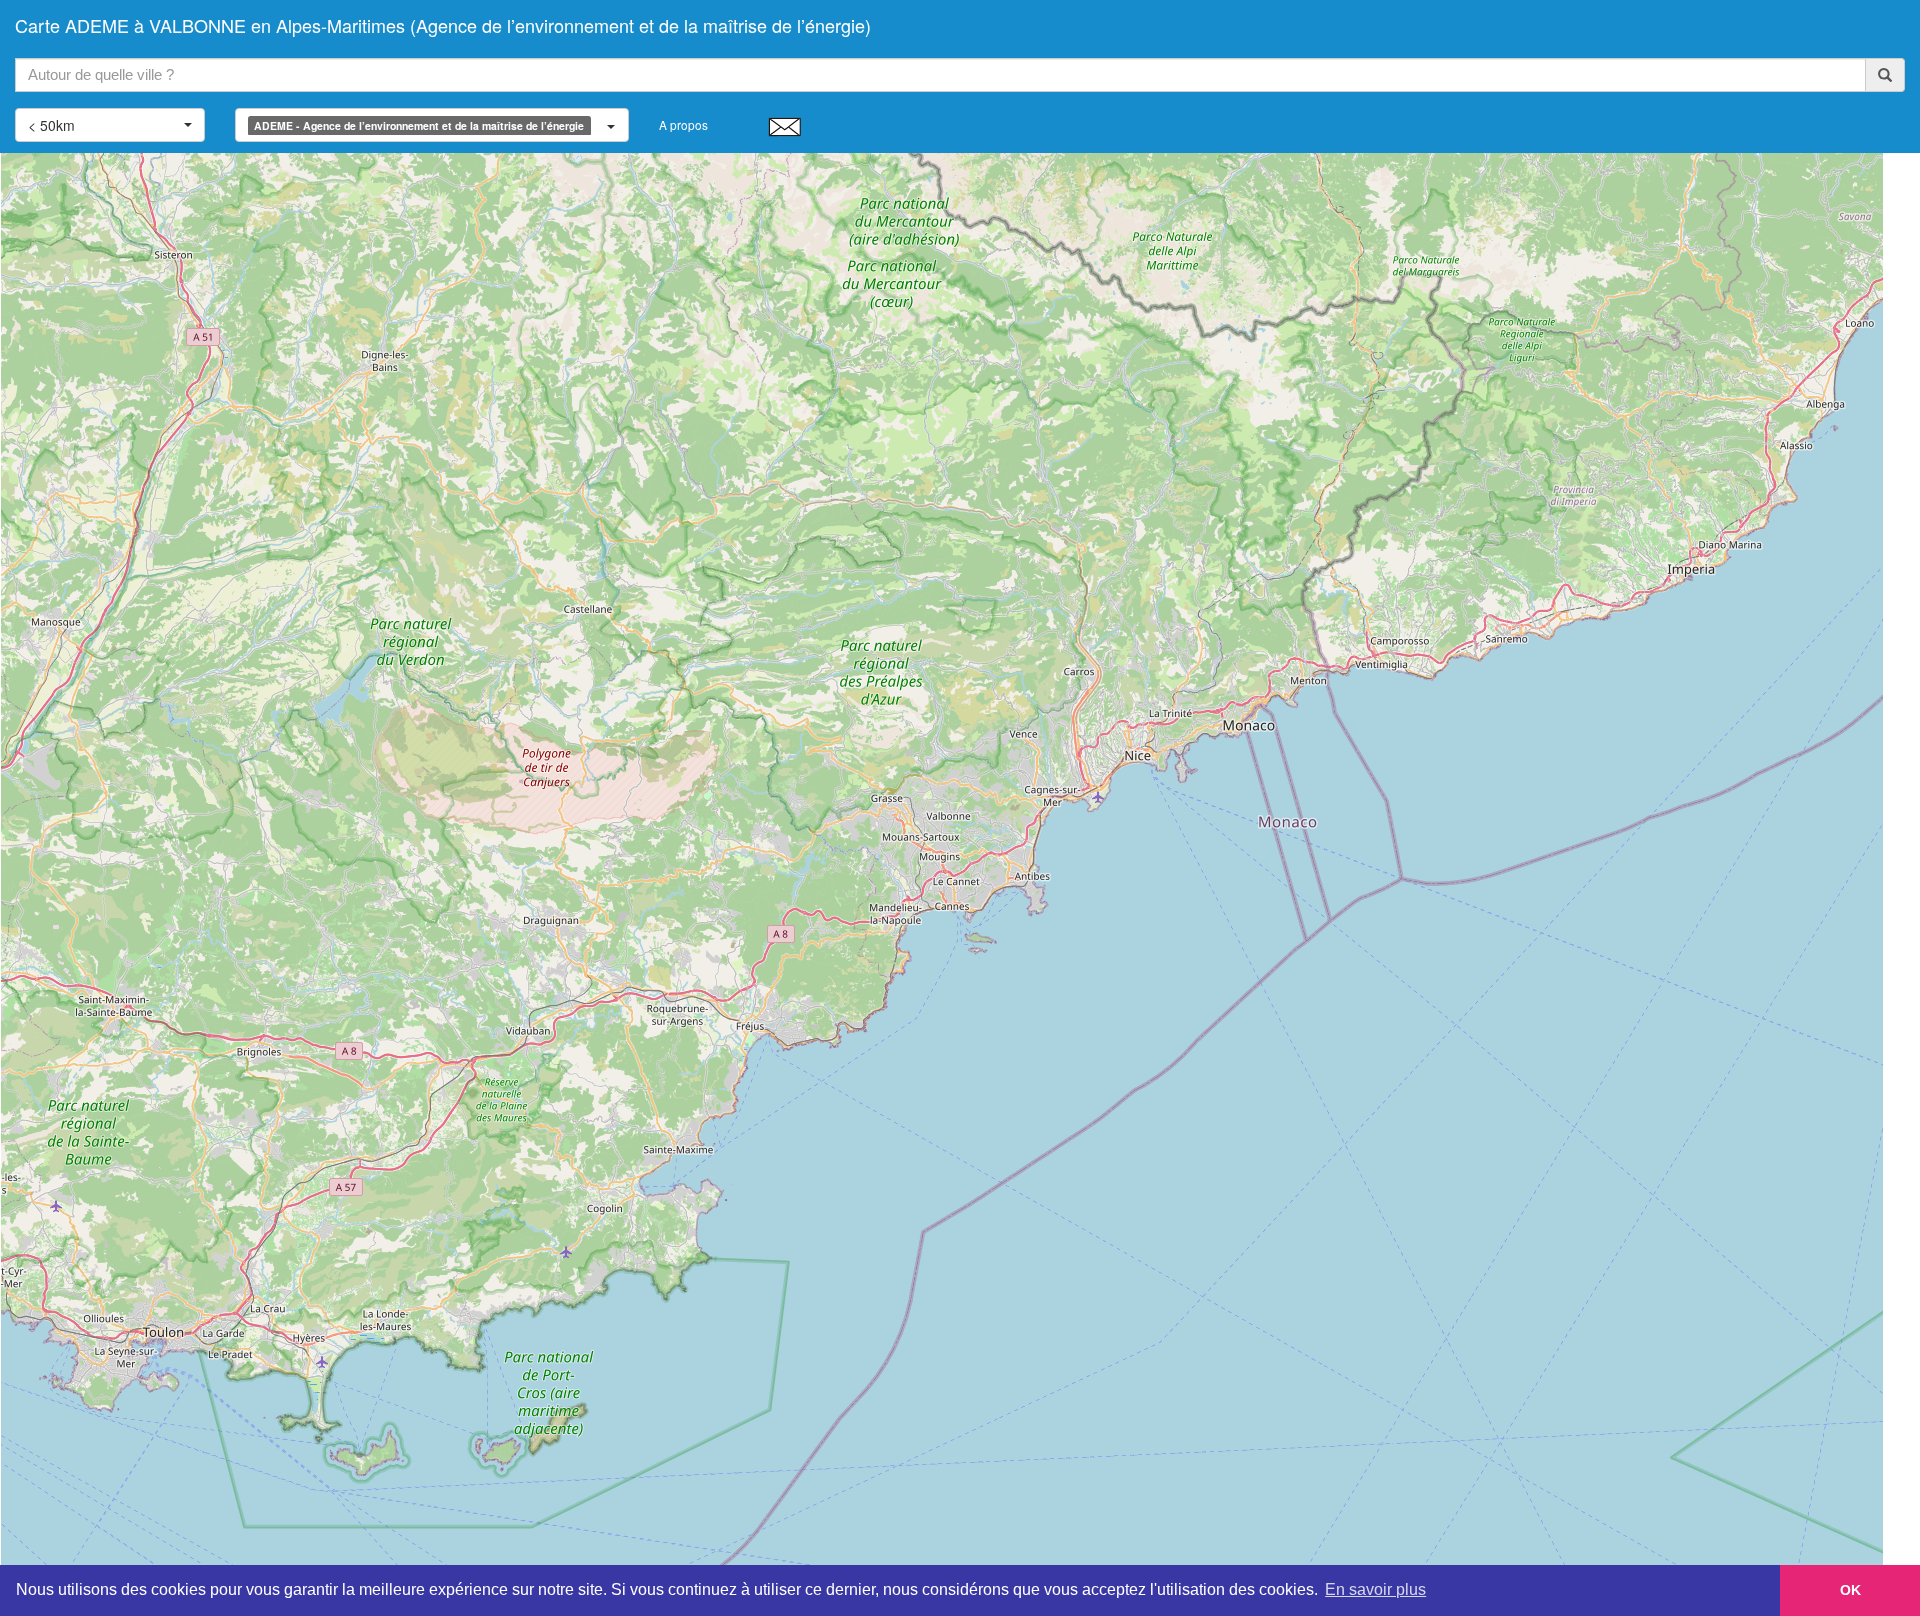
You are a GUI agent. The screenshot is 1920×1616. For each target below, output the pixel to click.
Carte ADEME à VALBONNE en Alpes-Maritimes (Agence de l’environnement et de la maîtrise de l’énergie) (443, 25)
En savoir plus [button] (1375, 1589)
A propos (683, 124)
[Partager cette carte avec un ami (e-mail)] (784, 126)
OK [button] (1850, 1590)
